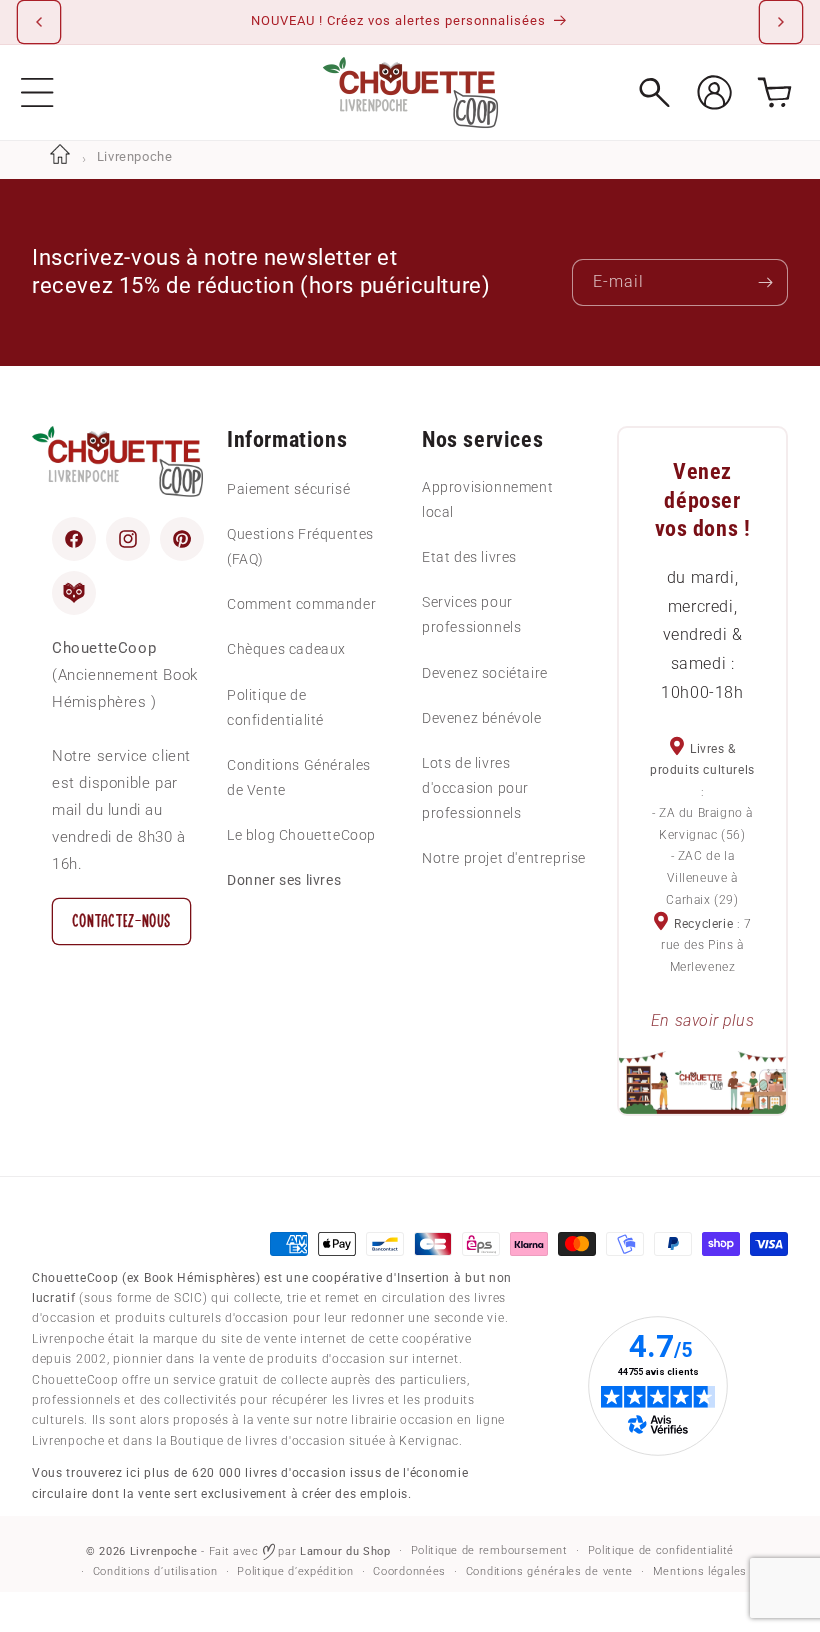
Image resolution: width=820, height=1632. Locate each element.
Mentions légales (700, 1571)
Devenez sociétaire (485, 673)
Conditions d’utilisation (155, 1571)
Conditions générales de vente (549, 1571)
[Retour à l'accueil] (60, 156)
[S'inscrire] (765, 282)
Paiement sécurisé (288, 489)
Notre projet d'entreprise (504, 858)
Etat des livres (469, 557)
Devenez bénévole (482, 718)
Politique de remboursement (489, 1550)
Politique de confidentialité (275, 707)
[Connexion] (714, 92)
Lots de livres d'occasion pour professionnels (475, 788)
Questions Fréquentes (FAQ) (300, 546)
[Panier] (774, 92)
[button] (37, 92)
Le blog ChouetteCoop (301, 835)
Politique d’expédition (295, 1571)
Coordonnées (409, 1571)
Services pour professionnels (471, 614)
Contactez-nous (121, 921)
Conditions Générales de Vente (299, 777)
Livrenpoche (164, 1551)
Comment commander (301, 604)
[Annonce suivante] (781, 22)
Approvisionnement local (487, 499)
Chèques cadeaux (286, 649)
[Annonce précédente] (39, 22)
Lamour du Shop (345, 1551)
